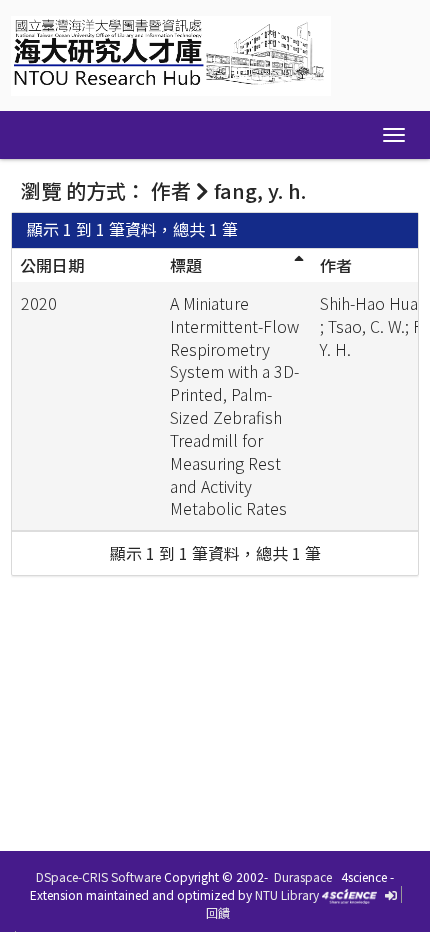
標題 (186, 265)
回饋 (218, 912)
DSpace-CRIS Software (98, 876)
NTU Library (287, 894)
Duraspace (303, 876)
